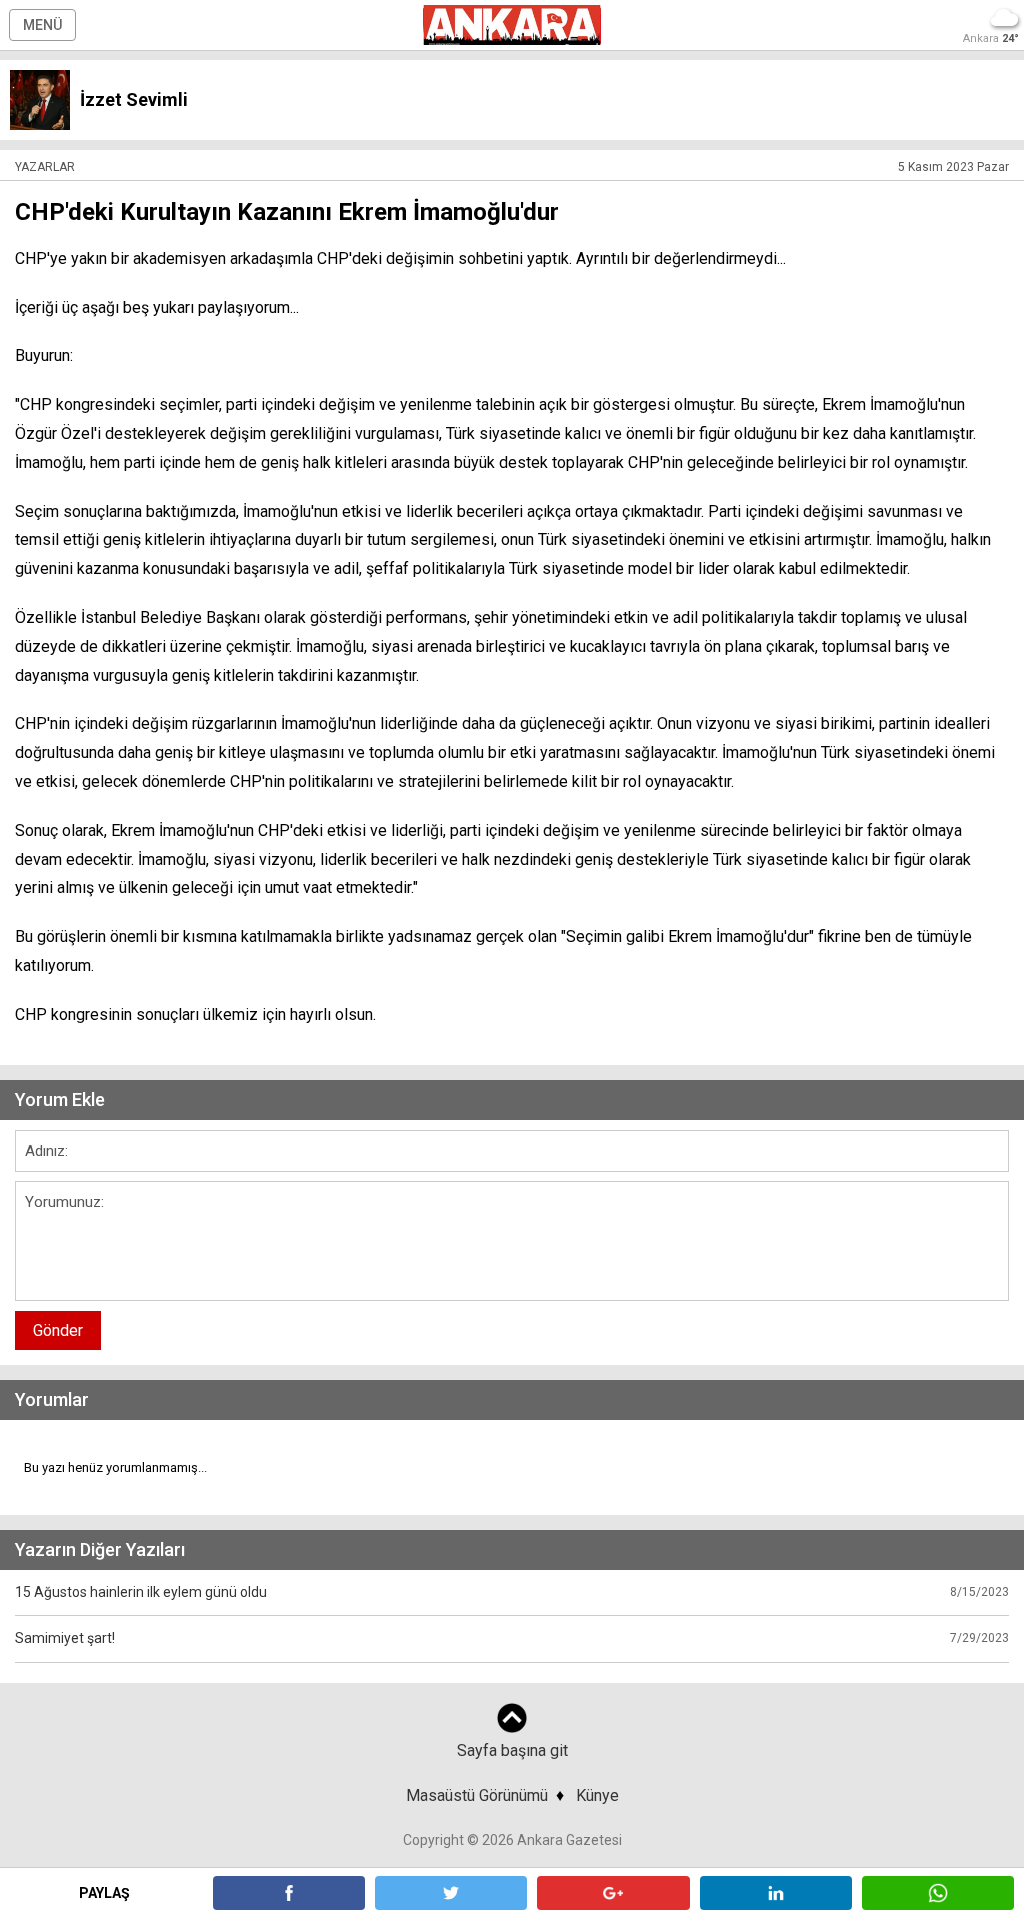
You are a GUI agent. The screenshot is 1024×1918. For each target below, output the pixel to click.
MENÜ (42, 25)
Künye (597, 1795)
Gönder (58, 1330)
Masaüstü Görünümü (477, 1795)
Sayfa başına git (512, 1750)
